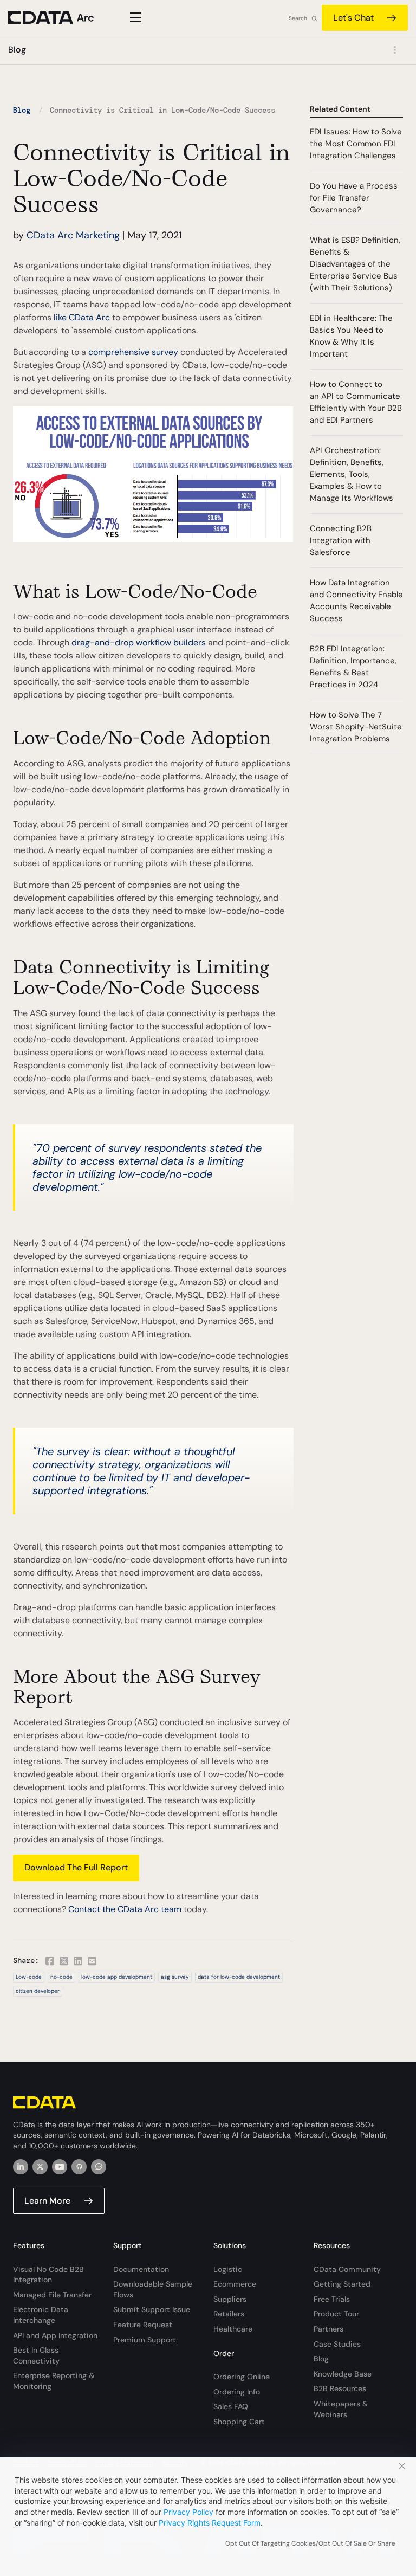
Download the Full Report (76, 1867)
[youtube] (60, 2167)
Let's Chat (353, 18)
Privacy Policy (188, 2512)
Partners (329, 2329)
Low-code (29, 1977)
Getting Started (342, 2284)
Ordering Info (237, 2392)
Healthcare (233, 2329)
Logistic (228, 2269)
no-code (61, 1977)
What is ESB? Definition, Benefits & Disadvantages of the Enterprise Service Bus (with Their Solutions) (355, 264)
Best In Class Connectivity (36, 2355)
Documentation (141, 2269)
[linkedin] (21, 2167)
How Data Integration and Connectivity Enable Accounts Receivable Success (356, 601)
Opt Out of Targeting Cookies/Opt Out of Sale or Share (310, 2543)
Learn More (47, 2201)
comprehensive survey (133, 352)
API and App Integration (55, 2335)
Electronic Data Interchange (41, 2315)
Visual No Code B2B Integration (48, 2275)
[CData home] (60, 18)
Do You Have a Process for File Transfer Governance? (354, 198)
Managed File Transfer (52, 2295)
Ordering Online (242, 2377)
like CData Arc (82, 317)
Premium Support (145, 2340)
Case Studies (337, 2344)
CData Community (347, 2269)
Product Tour (336, 2314)
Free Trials (332, 2299)
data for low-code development (239, 1977)
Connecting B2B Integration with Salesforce (341, 540)
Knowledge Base (343, 2374)
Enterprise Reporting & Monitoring (54, 2381)
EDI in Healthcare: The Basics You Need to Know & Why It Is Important (351, 336)
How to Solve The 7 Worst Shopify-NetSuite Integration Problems (356, 727)
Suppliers (230, 2299)
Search (298, 18)
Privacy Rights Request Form (210, 2523)
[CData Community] (99, 2167)
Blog (22, 110)
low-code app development (117, 1977)
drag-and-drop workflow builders (139, 643)
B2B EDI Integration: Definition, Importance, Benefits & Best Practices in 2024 (353, 667)
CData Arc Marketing (73, 235)
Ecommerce (235, 2284)
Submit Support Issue (152, 2309)
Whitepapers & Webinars (341, 2409)
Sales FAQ (231, 2406)
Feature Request (143, 2325)
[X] (40, 2167)
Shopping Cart (239, 2422)
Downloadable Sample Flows (153, 2289)
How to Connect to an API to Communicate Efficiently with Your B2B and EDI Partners (356, 402)
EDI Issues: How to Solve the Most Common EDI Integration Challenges (356, 144)
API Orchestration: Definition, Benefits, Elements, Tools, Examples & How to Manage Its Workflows (352, 474)
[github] (79, 2167)
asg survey (175, 1977)
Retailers (229, 2314)
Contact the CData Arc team (125, 1909)
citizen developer (38, 1991)
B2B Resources (340, 2388)
